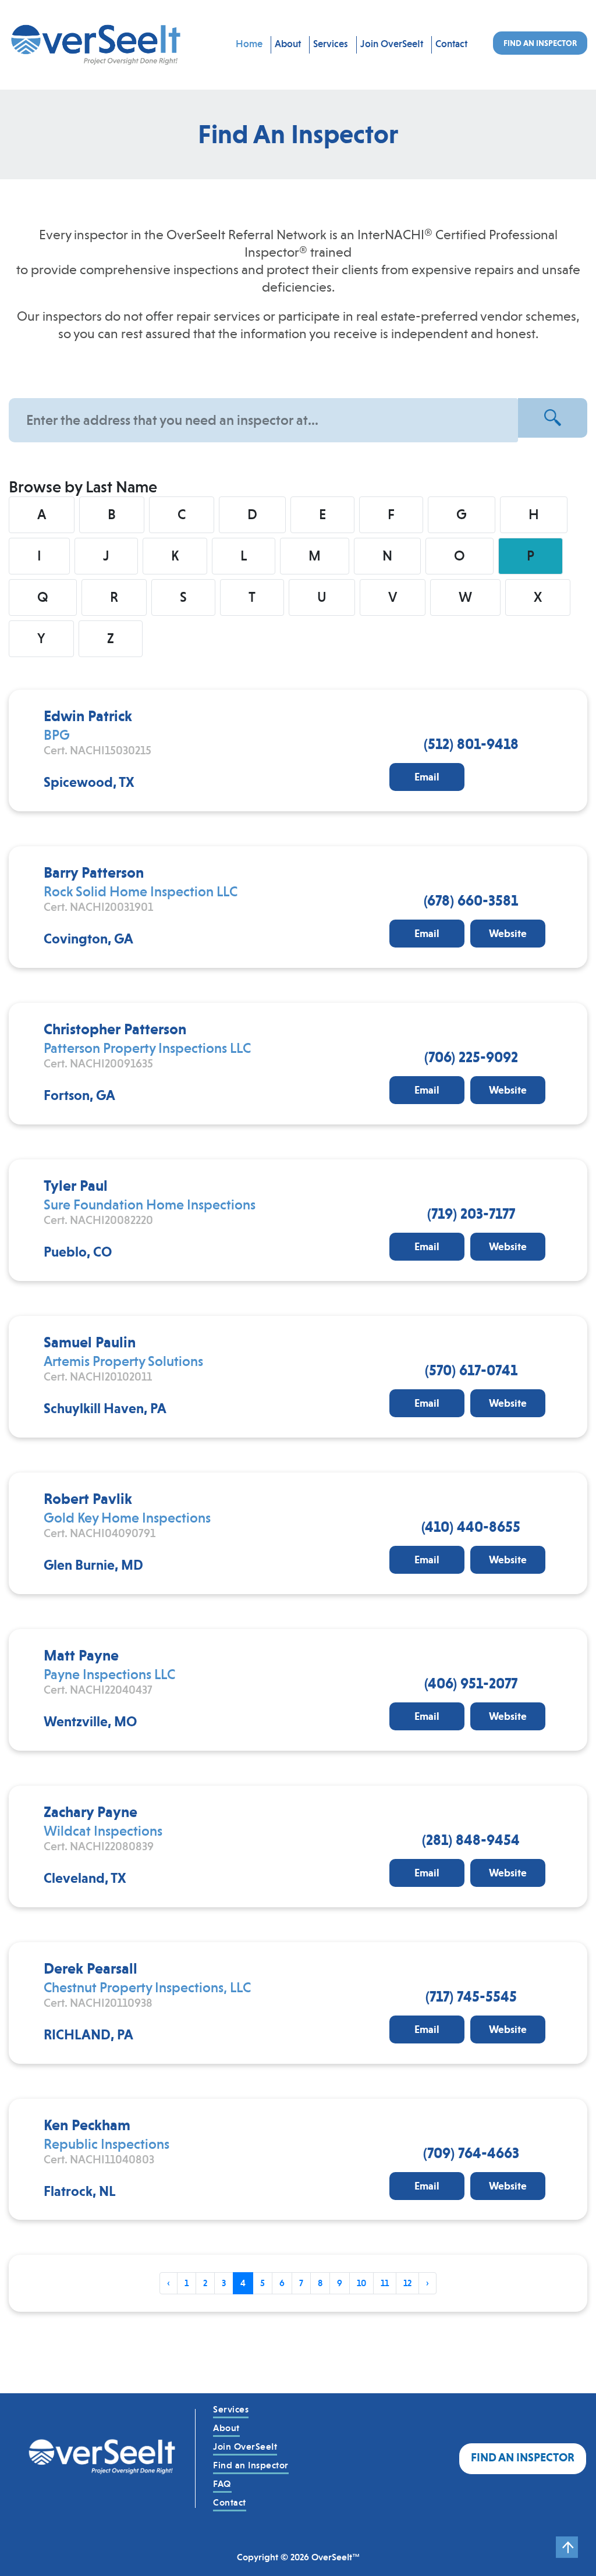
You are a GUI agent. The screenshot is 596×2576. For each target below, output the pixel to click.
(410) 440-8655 (471, 1527)
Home (249, 44)
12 (407, 2283)
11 (385, 2283)
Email (427, 777)
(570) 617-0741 (471, 1370)
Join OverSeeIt (392, 44)
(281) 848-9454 (471, 1840)
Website (508, 934)
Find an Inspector (251, 2465)
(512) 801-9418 (471, 744)
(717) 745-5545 (471, 1996)
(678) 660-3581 (471, 900)
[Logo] (102, 2458)
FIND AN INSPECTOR (540, 43)
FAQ (222, 2484)
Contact (451, 44)
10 (361, 2283)
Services (331, 44)
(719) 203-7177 (471, 1214)
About (288, 44)
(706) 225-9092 (471, 1057)
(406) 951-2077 (471, 1683)
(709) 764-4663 (471, 2153)
